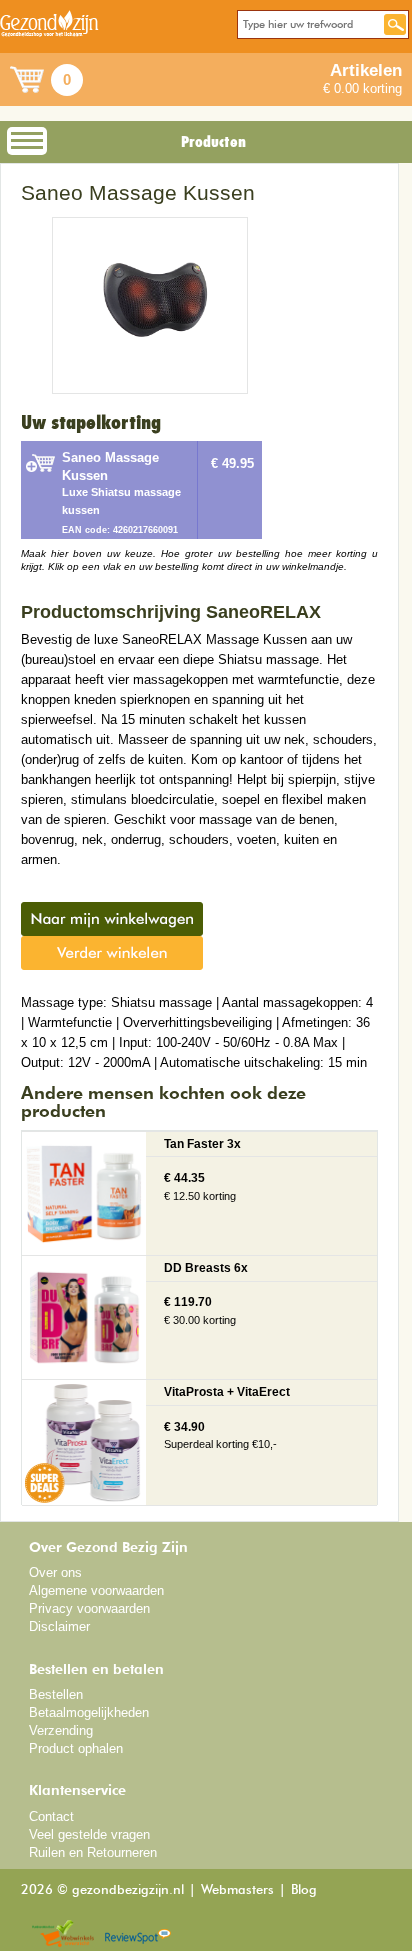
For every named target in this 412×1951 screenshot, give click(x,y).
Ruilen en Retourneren (93, 1852)
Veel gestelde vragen (89, 1834)
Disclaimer (59, 1626)
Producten (213, 142)
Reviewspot (138, 1934)
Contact (51, 1816)
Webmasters (237, 1890)
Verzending (61, 1730)
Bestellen (56, 1694)
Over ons (55, 1572)
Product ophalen (76, 1748)
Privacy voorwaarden (89, 1608)
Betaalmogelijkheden (89, 1712)
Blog (304, 1890)
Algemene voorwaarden (96, 1590)
